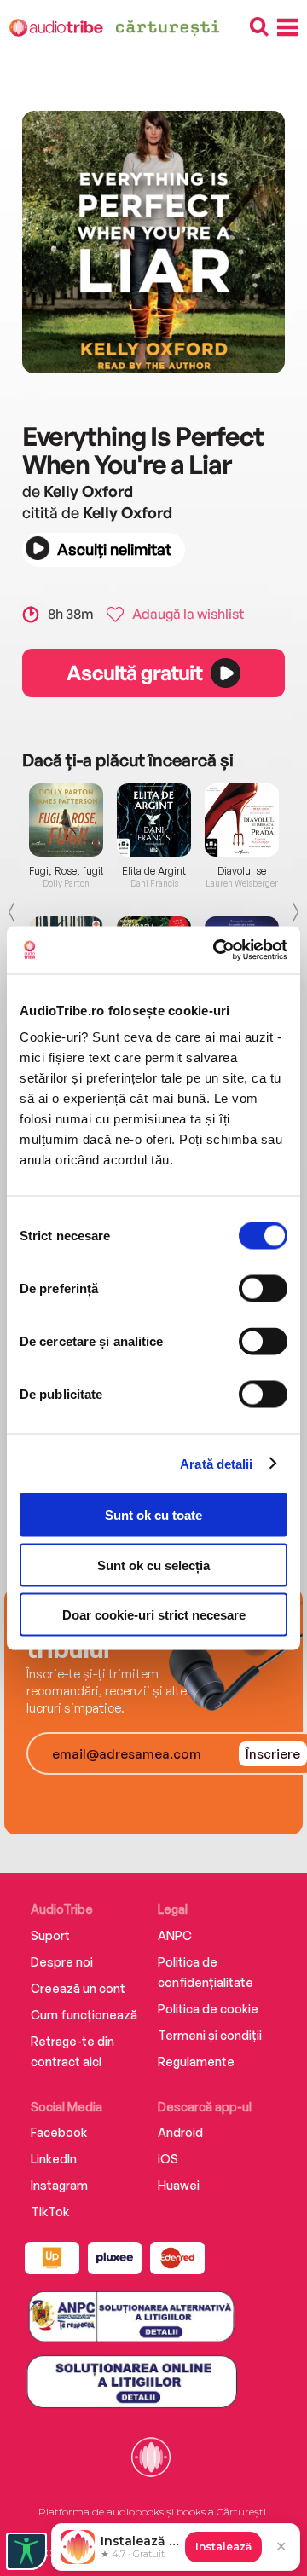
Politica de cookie (208, 2009)
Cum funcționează (84, 2015)
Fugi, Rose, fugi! (67, 871)
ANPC (175, 1935)
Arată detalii (216, 1463)
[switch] (263, 1289)
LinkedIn (54, 2159)
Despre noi (62, 1962)
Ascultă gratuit (134, 673)
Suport (50, 1935)
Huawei (179, 2185)
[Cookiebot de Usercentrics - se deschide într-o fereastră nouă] (217, 950)
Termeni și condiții (210, 2035)
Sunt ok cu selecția (153, 1565)
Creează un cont (78, 1988)
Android (180, 2132)
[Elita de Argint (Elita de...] (154, 820)
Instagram (59, 2185)
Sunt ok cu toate (153, 1515)
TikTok (50, 2212)
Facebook (59, 2132)
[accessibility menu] (26, 2551)
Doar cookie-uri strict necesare (154, 1615)
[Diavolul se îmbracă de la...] (242, 820)
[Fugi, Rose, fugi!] (66, 820)
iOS (168, 2159)
